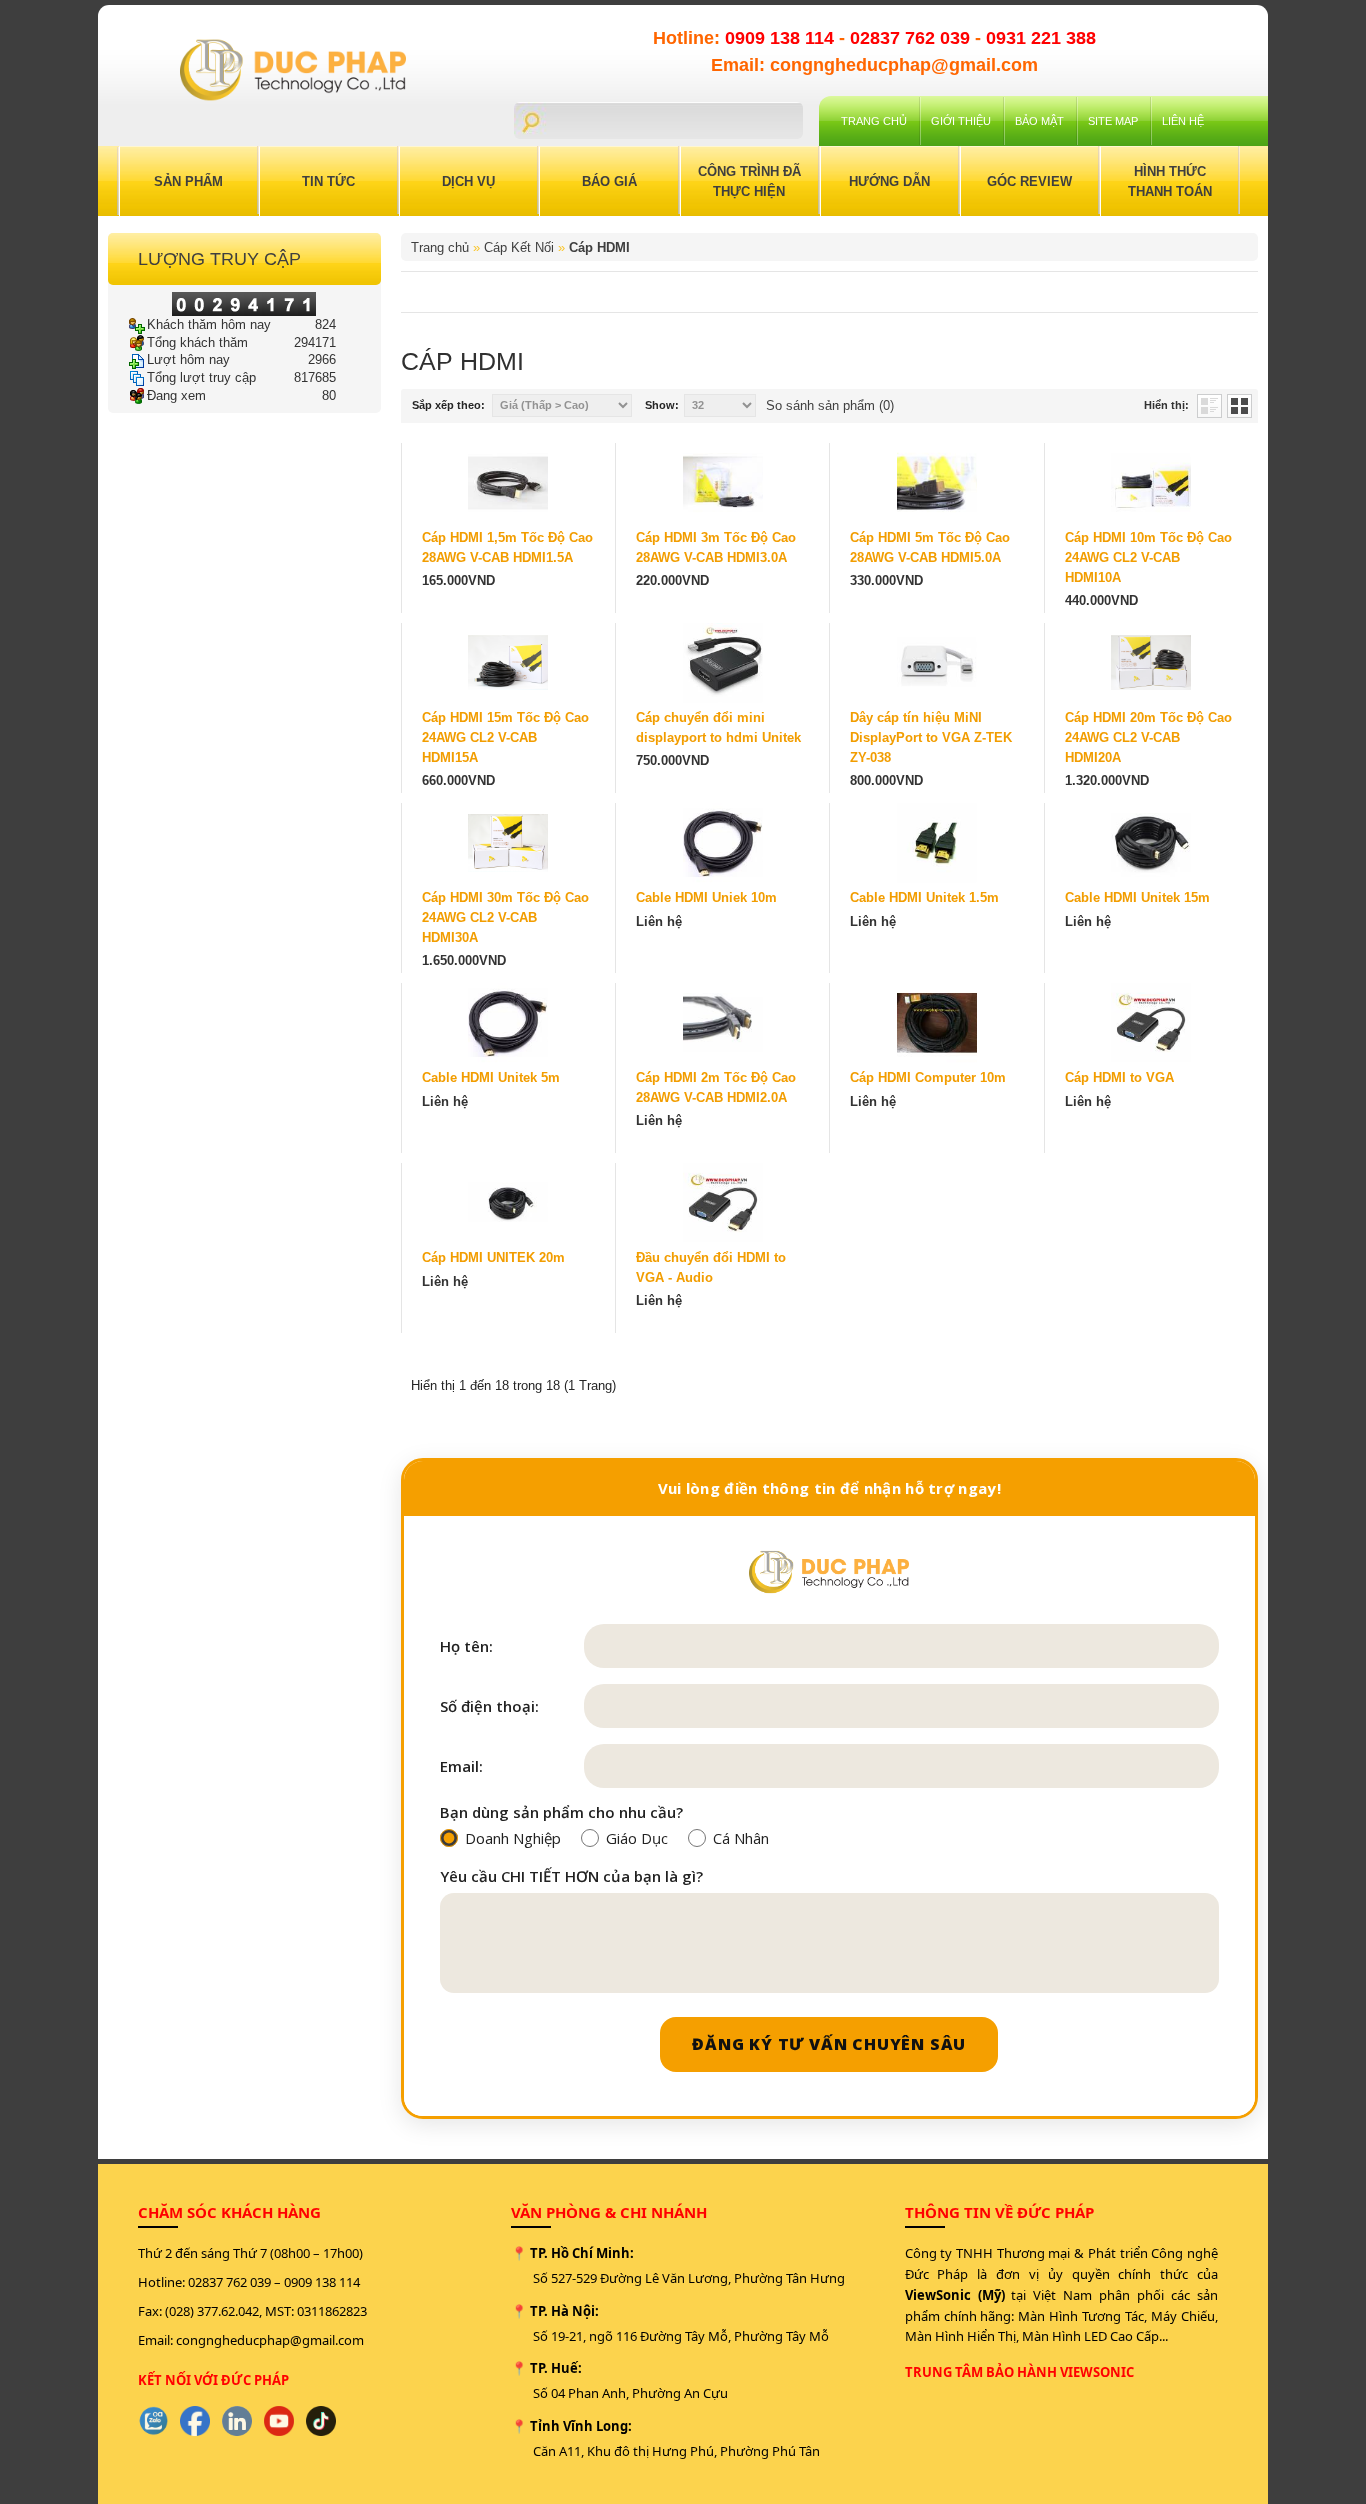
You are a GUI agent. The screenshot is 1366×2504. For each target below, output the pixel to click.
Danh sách (1209, 406)
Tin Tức (328, 181)
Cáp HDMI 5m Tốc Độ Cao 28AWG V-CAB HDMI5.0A (930, 547)
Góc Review (1029, 181)
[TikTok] (321, 2421)
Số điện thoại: (489, 1706)
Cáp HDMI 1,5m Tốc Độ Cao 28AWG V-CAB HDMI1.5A (507, 547)
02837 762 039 (912, 38)
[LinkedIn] (237, 2421)
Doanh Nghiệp (513, 1838)
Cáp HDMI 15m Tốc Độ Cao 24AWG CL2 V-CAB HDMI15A (505, 737)
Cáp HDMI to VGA (1119, 1077)
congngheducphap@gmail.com (270, 2340)
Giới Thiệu (961, 121)
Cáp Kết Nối (519, 247)
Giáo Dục (637, 1838)
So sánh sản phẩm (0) (830, 405)
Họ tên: (466, 1646)
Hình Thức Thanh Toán (1170, 181)
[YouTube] (279, 2421)
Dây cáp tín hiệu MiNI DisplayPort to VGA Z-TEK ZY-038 (931, 737)
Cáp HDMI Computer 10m (928, 1077)
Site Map (1113, 121)
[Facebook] (195, 2421)
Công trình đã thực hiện (749, 181)
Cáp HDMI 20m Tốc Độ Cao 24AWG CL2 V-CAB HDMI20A (1148, 737)
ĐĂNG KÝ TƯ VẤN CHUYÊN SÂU (829, 2044)
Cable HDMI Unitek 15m (1137, 897)
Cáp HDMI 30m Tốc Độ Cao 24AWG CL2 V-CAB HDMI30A (505, 917)
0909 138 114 (782, 38)
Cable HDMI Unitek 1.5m (924, 897)
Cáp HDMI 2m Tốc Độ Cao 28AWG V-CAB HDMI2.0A (716, 1087)
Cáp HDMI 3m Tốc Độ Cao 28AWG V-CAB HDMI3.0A (716, 547)
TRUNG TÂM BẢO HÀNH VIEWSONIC (1019, 2372)
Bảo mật (1039, 121)
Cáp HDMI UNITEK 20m (493, 1257)
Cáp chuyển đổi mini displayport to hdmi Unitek (718, 727)
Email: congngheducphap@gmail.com (874, 65)
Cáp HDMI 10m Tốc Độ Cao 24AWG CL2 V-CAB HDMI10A (1148, 557)
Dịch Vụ (468, 181)
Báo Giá (609, 181)
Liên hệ (1183, 121)
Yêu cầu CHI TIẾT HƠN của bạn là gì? (571, 1876)
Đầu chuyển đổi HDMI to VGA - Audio (711, 1267)
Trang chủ (874, 121)
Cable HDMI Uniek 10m (706, 897)
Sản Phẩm (188, 181)
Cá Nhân (741, 1838)
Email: (461, 1766)
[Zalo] (153, 2421)
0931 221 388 (1041, 38)
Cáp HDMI (599, 247)
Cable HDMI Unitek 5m (491, 1077)
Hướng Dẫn (889, 181)
